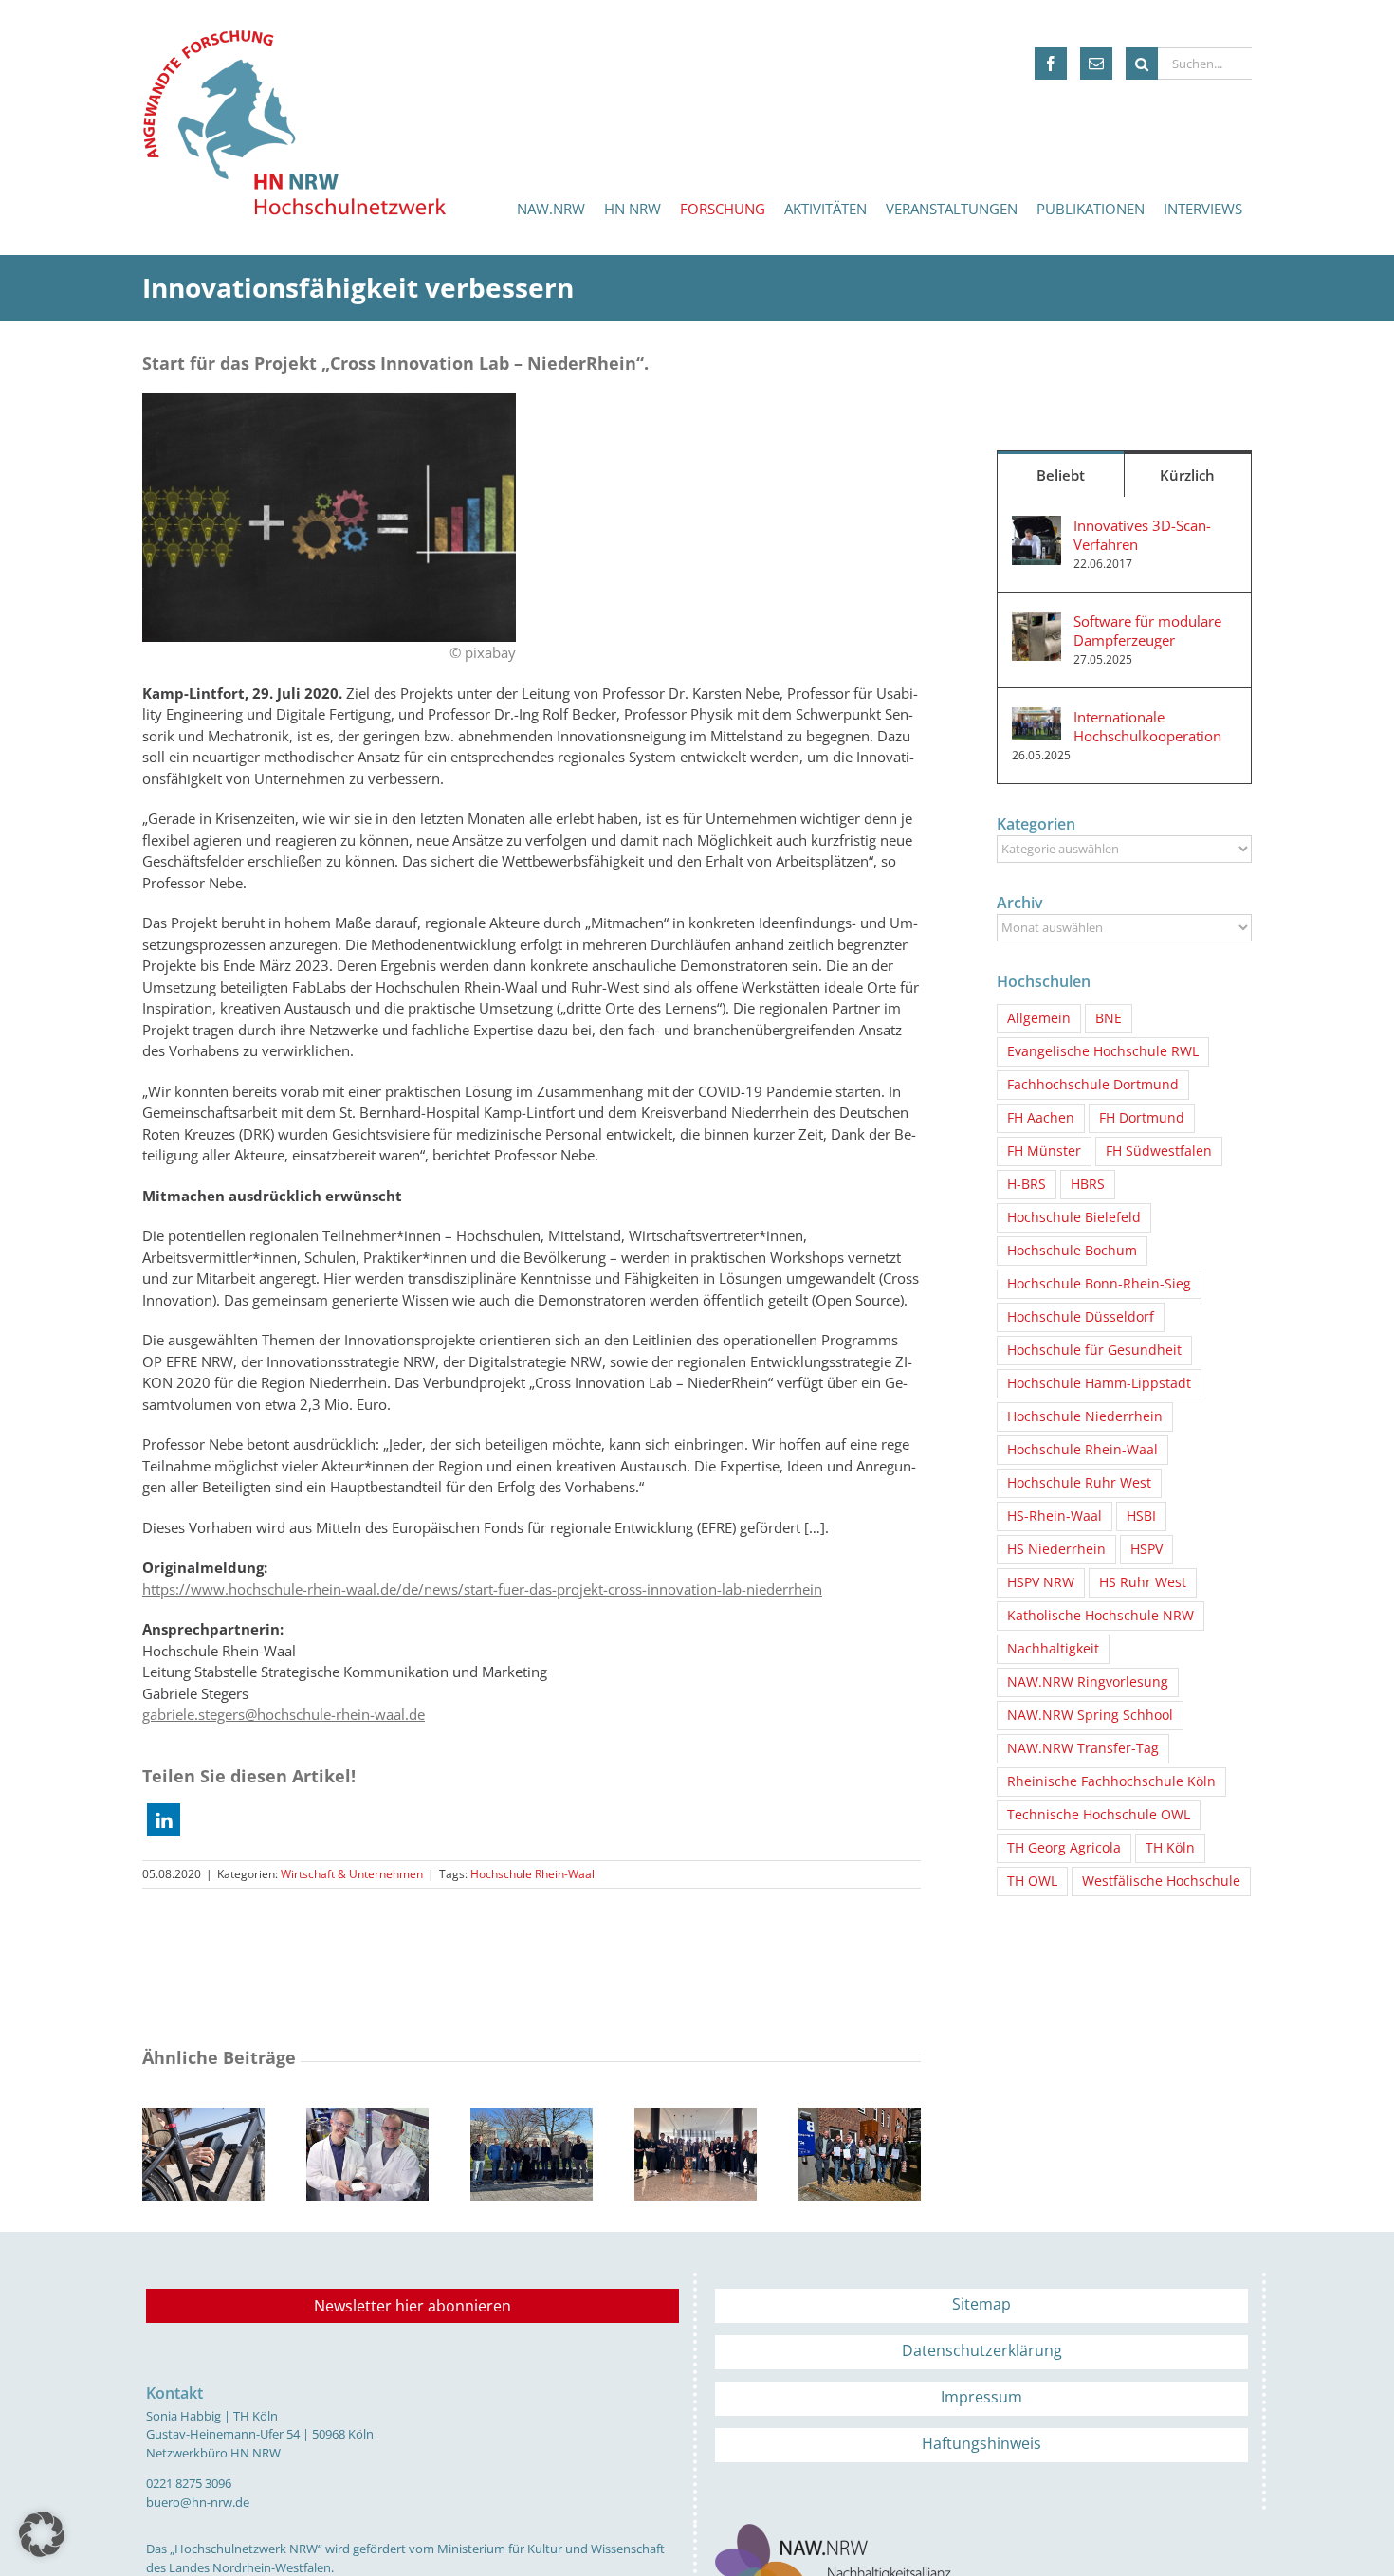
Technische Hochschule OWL (1099, 1815)
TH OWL (1032, 1881)
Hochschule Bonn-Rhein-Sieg (1099, 1284)
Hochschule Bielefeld (1074, 1217)
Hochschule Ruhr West (1079, 1483)
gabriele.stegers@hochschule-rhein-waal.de (284, 1714)
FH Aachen (1041, 1118)
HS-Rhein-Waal (1055, 1516)
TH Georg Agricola (1064, 1848)
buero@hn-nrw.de (198, 2502)
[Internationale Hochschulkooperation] (1036, 718)
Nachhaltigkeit (1053, 1649)
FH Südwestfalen (1159, 1151)
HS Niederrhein (1056, 1549)
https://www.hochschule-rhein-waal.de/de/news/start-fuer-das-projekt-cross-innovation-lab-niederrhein (482, 1589)
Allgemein (1039, 1018)
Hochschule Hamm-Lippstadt (1099, 1383)
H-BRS (1027, 1184)
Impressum (981, 2397)
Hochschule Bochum (1072, 1251)
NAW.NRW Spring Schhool (1090, 1715)
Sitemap (981, 2304)
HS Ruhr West (1143, 1582)
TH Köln (1170, 1848)
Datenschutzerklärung (982, 2350)
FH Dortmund (1142, 1118)
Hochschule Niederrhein (1085, 1416)
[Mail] (1096, 64)
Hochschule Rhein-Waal (532, 1874)
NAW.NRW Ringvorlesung (1088, 1682)
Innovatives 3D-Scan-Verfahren (1142, 535)
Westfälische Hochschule (1161, 1881)
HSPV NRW (1041, 1582)
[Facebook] (1051, 64)
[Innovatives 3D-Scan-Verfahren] (1036, 526)
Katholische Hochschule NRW (1101, 1616)
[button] (164, 1820)
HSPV (1146, 1549)
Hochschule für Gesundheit (1094, 1350)
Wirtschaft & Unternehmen (352, 1874)
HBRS (1088, 1184)
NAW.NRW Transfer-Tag (1083, 1748)
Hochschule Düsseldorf (1081, 1317)
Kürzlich (1187, 475)
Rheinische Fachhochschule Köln (1111, 1781)
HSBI (1141, 1516)
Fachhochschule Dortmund (1093, 1085)
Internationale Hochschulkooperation (1147, 726)
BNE (1109, 1018)
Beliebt (1061, 475)
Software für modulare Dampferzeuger (1147, 630)
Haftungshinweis (981, 2443)
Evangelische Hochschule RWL (1103, 1051)
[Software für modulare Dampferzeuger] (1036, 622)
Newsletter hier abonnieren (413, 2306)
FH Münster (1044, 1151)
